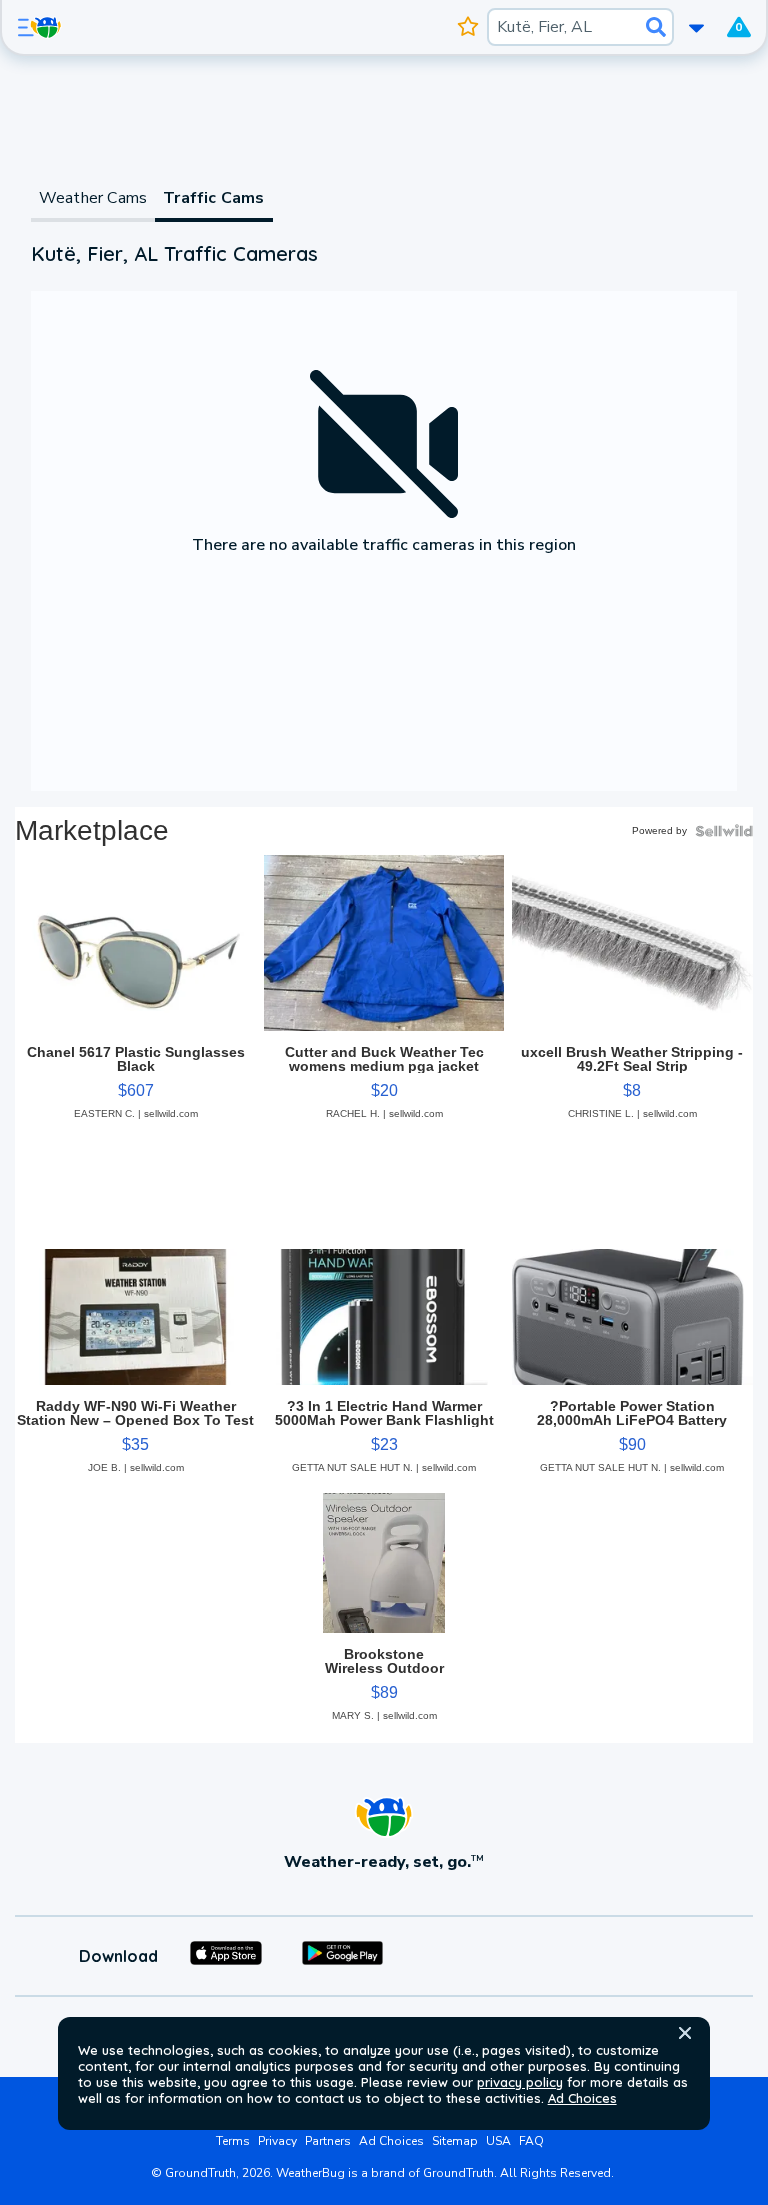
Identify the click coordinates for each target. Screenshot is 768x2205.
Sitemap (455, 2141)
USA (498, 2141)
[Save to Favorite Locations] (467, 27)
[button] (685, 2033)
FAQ (531, 2141)
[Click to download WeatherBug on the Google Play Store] (342, 1956)
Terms (233, 2141)
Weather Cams (93, 198)
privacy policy (520, 2082)
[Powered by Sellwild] (724, 831)
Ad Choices (582, 2098)
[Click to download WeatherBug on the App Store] (226, 1956)
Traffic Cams (213, 198)
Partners (328, 2141)
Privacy (277, 2141)
